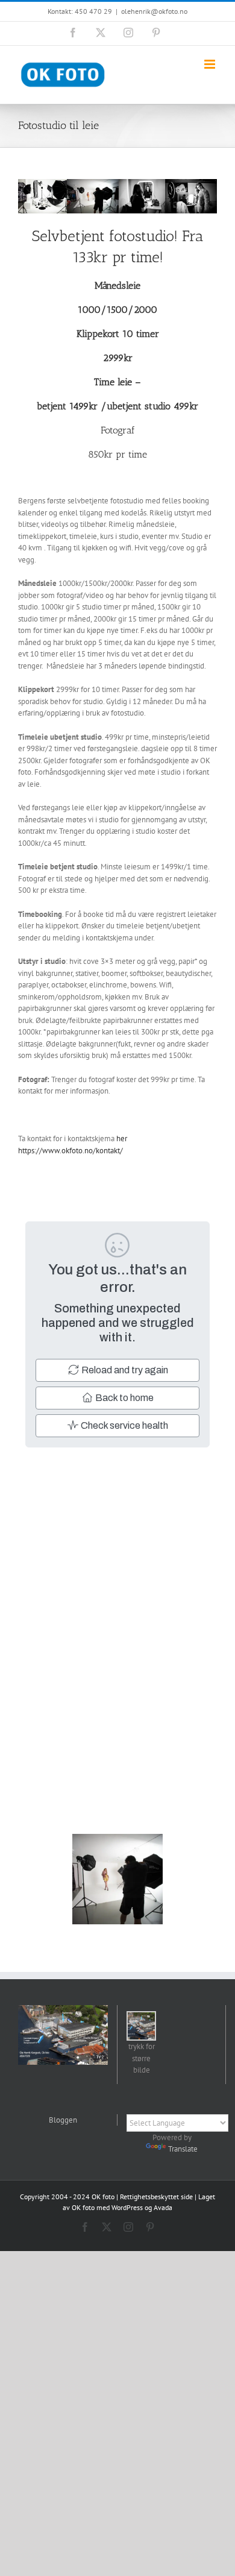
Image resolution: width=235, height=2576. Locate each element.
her (122, 1138)
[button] (141, 2044)
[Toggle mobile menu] (211, 64)
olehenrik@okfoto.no (154, 11)
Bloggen (63, 2120)
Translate (183, 2149)
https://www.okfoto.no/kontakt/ (70, 1151)
